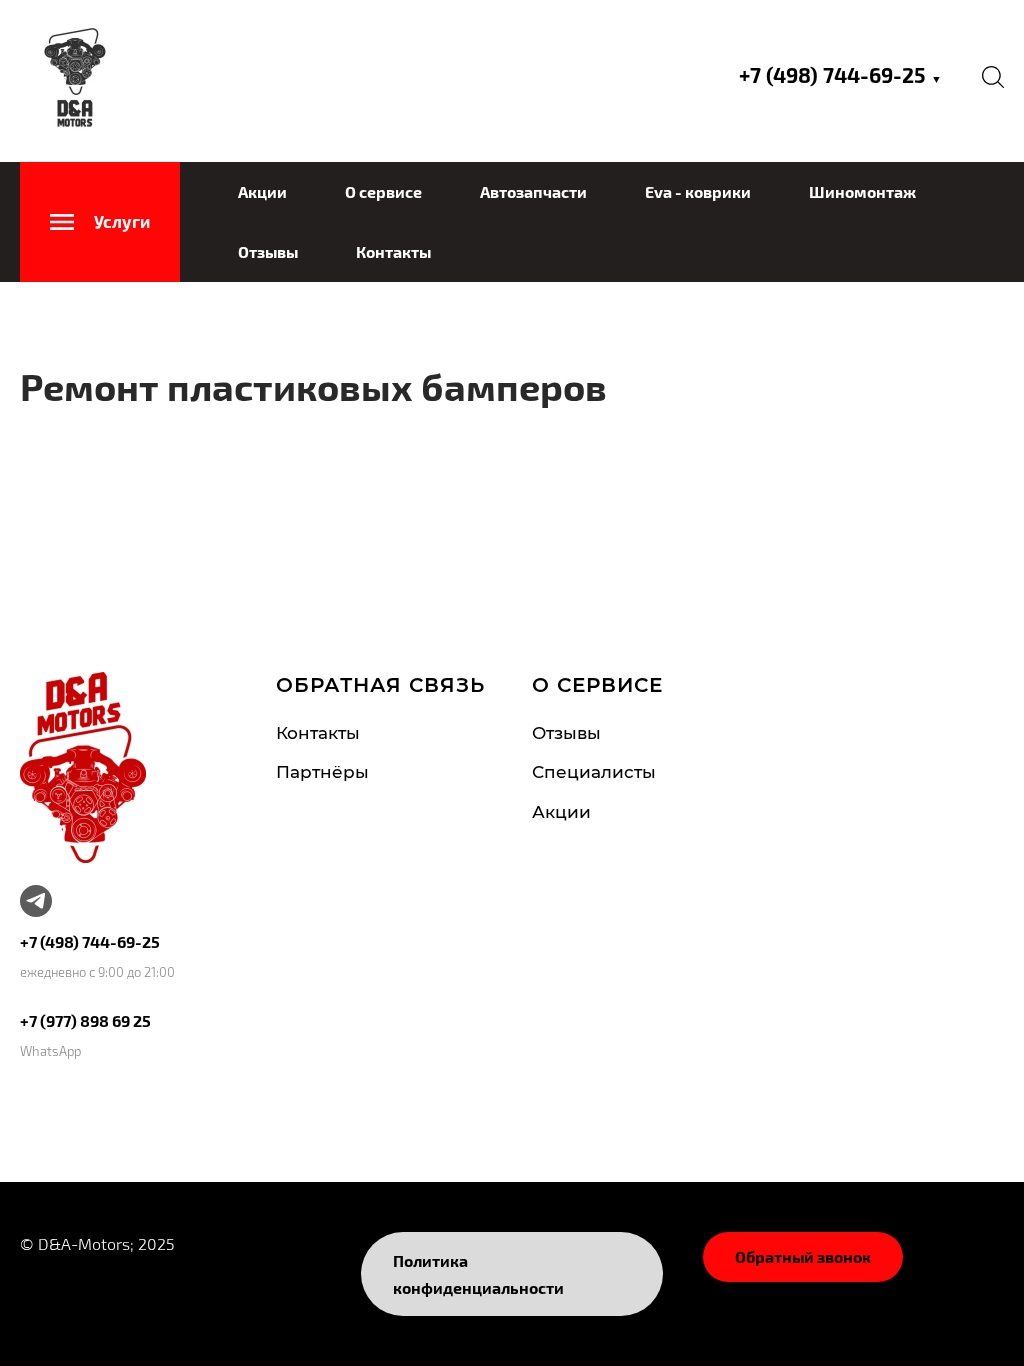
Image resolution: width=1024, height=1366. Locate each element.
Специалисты (594, 772)
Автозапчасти (533, 191)
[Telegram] (36, 901)
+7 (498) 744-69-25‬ (840, 74)
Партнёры (322, 772)
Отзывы (268, 251)
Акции (262, 191)
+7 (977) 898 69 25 (85, 1021)
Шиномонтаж (862, 191)
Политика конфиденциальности (478, 1274)
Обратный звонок (803, 1256)
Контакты (393, 251)
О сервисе (383, 191)
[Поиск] (993, 76)
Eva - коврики (698, 191)
